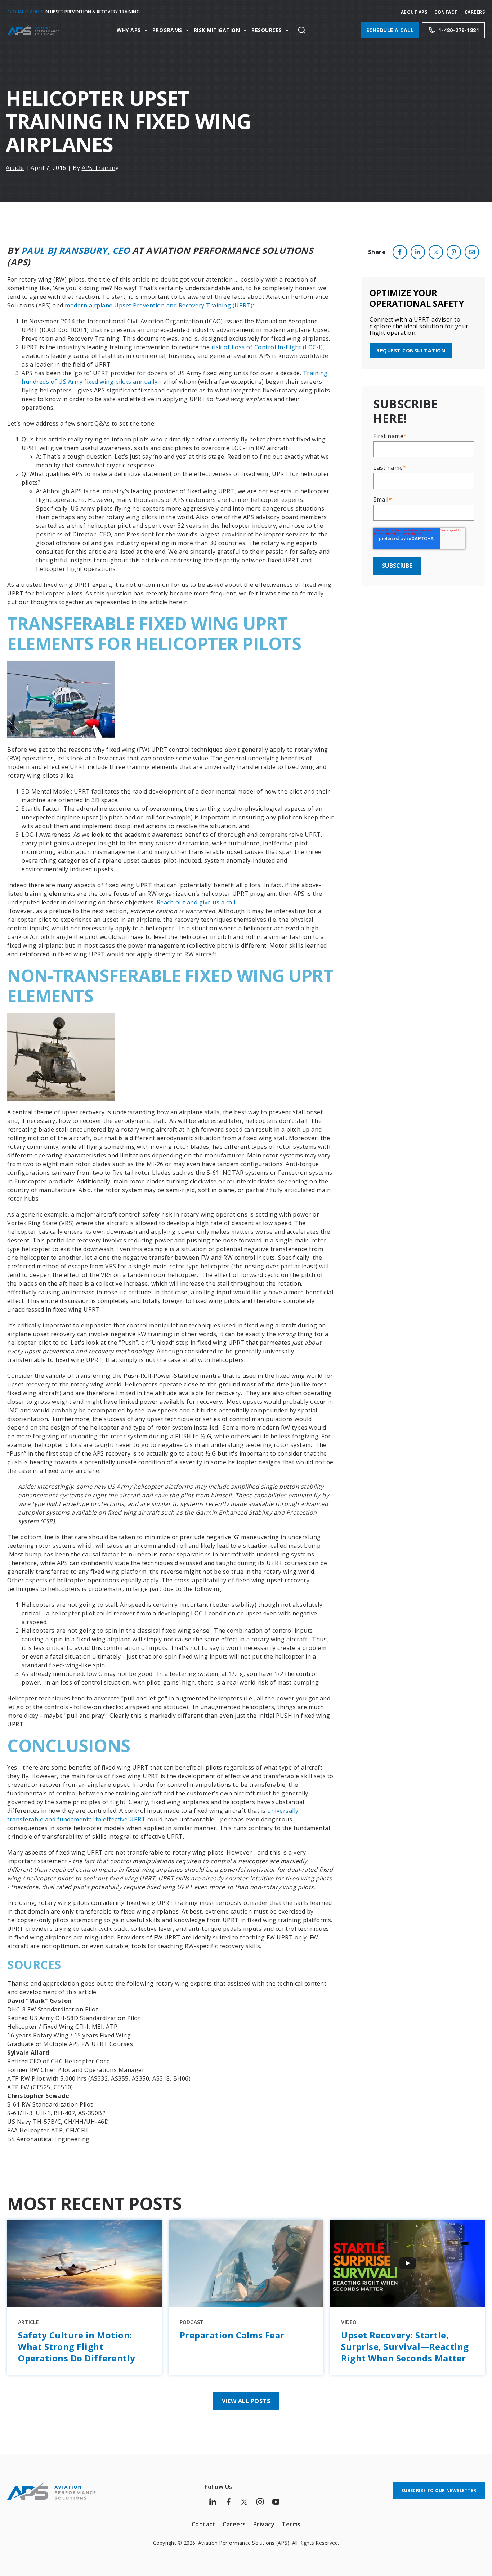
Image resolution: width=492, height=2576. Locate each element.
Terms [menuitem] (291, 2524)
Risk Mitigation (217, 30)
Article (15, 168)
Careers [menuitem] (234, 2524)
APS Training (100, 168)
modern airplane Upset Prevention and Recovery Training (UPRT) (159, 305)
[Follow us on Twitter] (244, 2502)
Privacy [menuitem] (264, 2524)
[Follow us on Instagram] (260, 2502)
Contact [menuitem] (204, 2524)
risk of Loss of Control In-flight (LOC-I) (267, 347)
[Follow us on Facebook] (228, 2502)
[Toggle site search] (302, 30)
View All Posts (246, 2401)
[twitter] (436, 252)
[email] (472, 252)
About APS (414, 12)
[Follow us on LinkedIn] (213, 2502)
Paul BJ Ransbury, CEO (76, 250)
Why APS (129, 30)
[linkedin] (418, 252)
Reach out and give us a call (196, 902)
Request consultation (411, 350)
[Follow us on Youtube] (276, 2502)
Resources (267, 30)
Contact (446, 12)
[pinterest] (454, 252)
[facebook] (400, 252)
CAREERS (475, 12)
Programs (167, 30)
